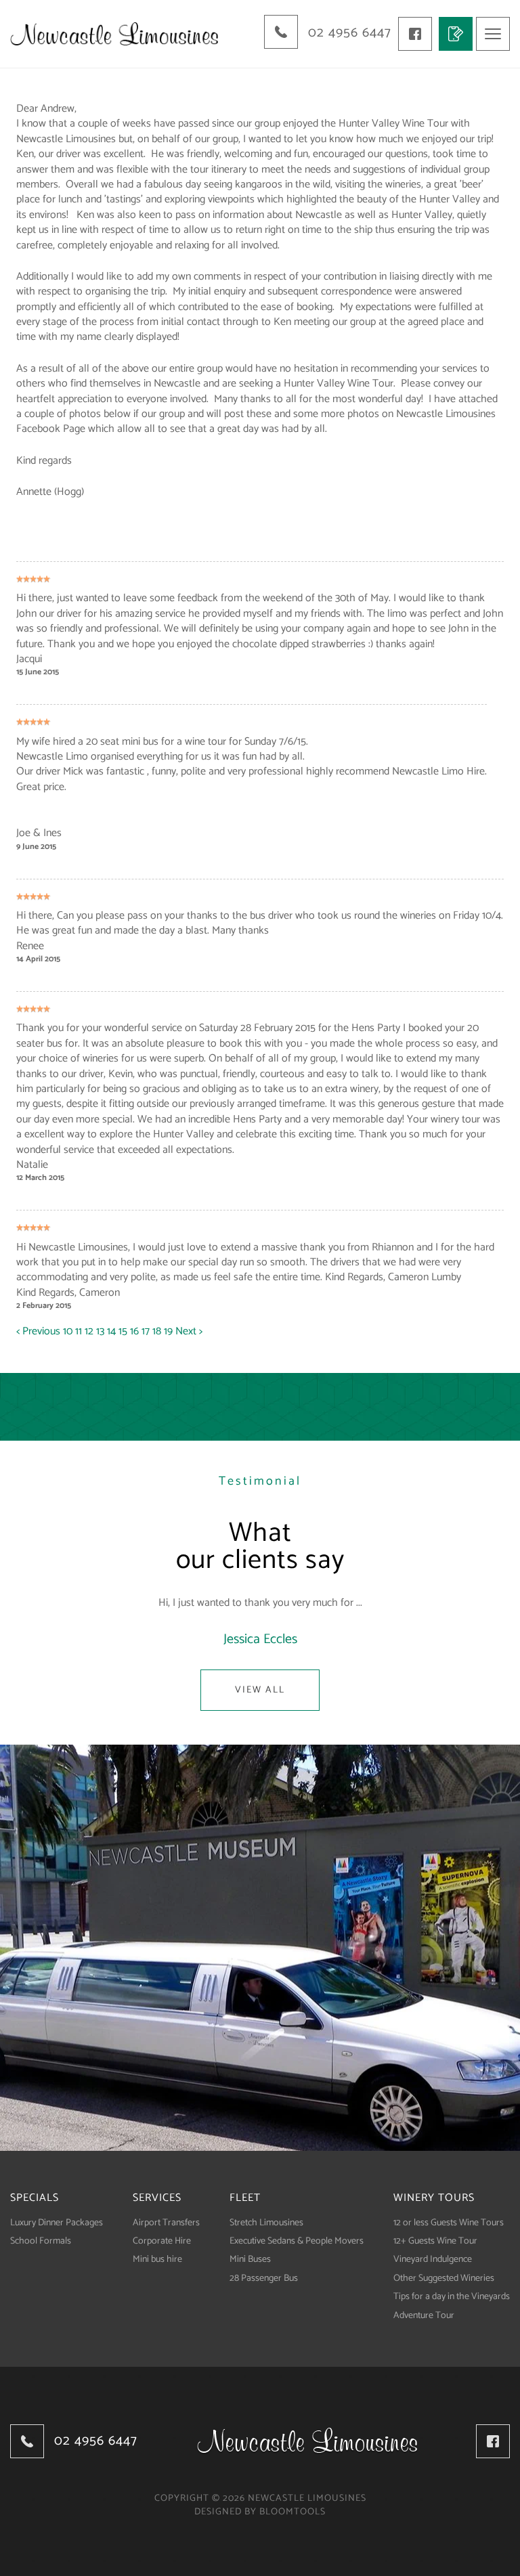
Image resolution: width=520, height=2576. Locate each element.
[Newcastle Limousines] (114, 34)
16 (136, 1331)
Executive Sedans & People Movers (297, 2241)
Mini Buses (250, 2260)
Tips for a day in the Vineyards (452, 2297)
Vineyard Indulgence (433, 2260)
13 (102, 1331)
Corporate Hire (162, 2241)
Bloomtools (292, 2512)
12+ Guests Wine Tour (435, 2241)
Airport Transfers (166, 2223)
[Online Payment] (456, 34)
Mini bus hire (157, 2260)
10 (69, 1331)
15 (124, 1331)
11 (80, 1331)
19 (170, 1331)
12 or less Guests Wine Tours (449, 2223)
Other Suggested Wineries (444, 2278)
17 (147, 1331)
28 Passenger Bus (264, 2278)
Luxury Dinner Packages (57, 2223)
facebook (415, 34)
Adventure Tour (424, 2316)
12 (90, 1331)
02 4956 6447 (350, 33)
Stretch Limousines (266, 2223)
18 (158, 1331)
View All (260, 1690)
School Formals (41, 2241)
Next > (189, 1331)
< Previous (40, 1331)
